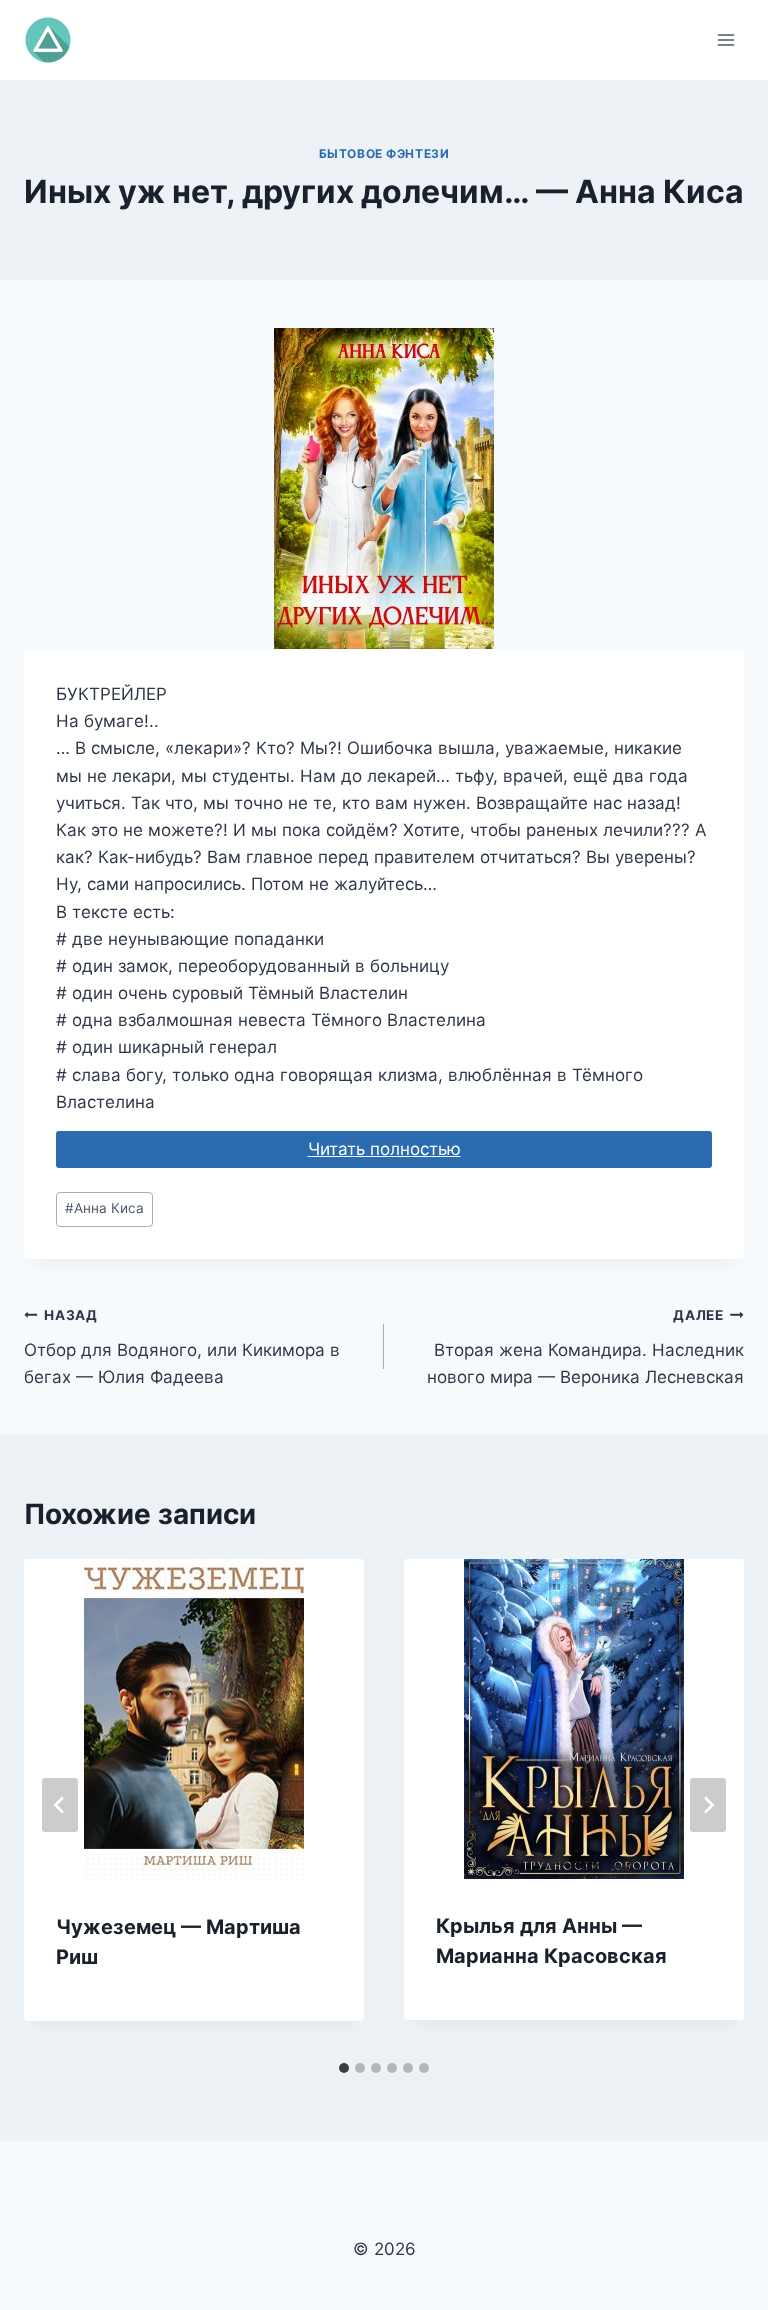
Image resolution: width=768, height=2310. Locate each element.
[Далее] (708, 1805)
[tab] (344, 2068)
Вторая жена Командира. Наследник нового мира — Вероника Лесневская (585, 1347)
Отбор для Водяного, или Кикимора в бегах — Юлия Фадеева (182, 1347)
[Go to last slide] (60, 1805)
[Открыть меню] (725, 39)
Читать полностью (384, 1149)
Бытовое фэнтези (384, 153)
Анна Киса (104, 1208)
